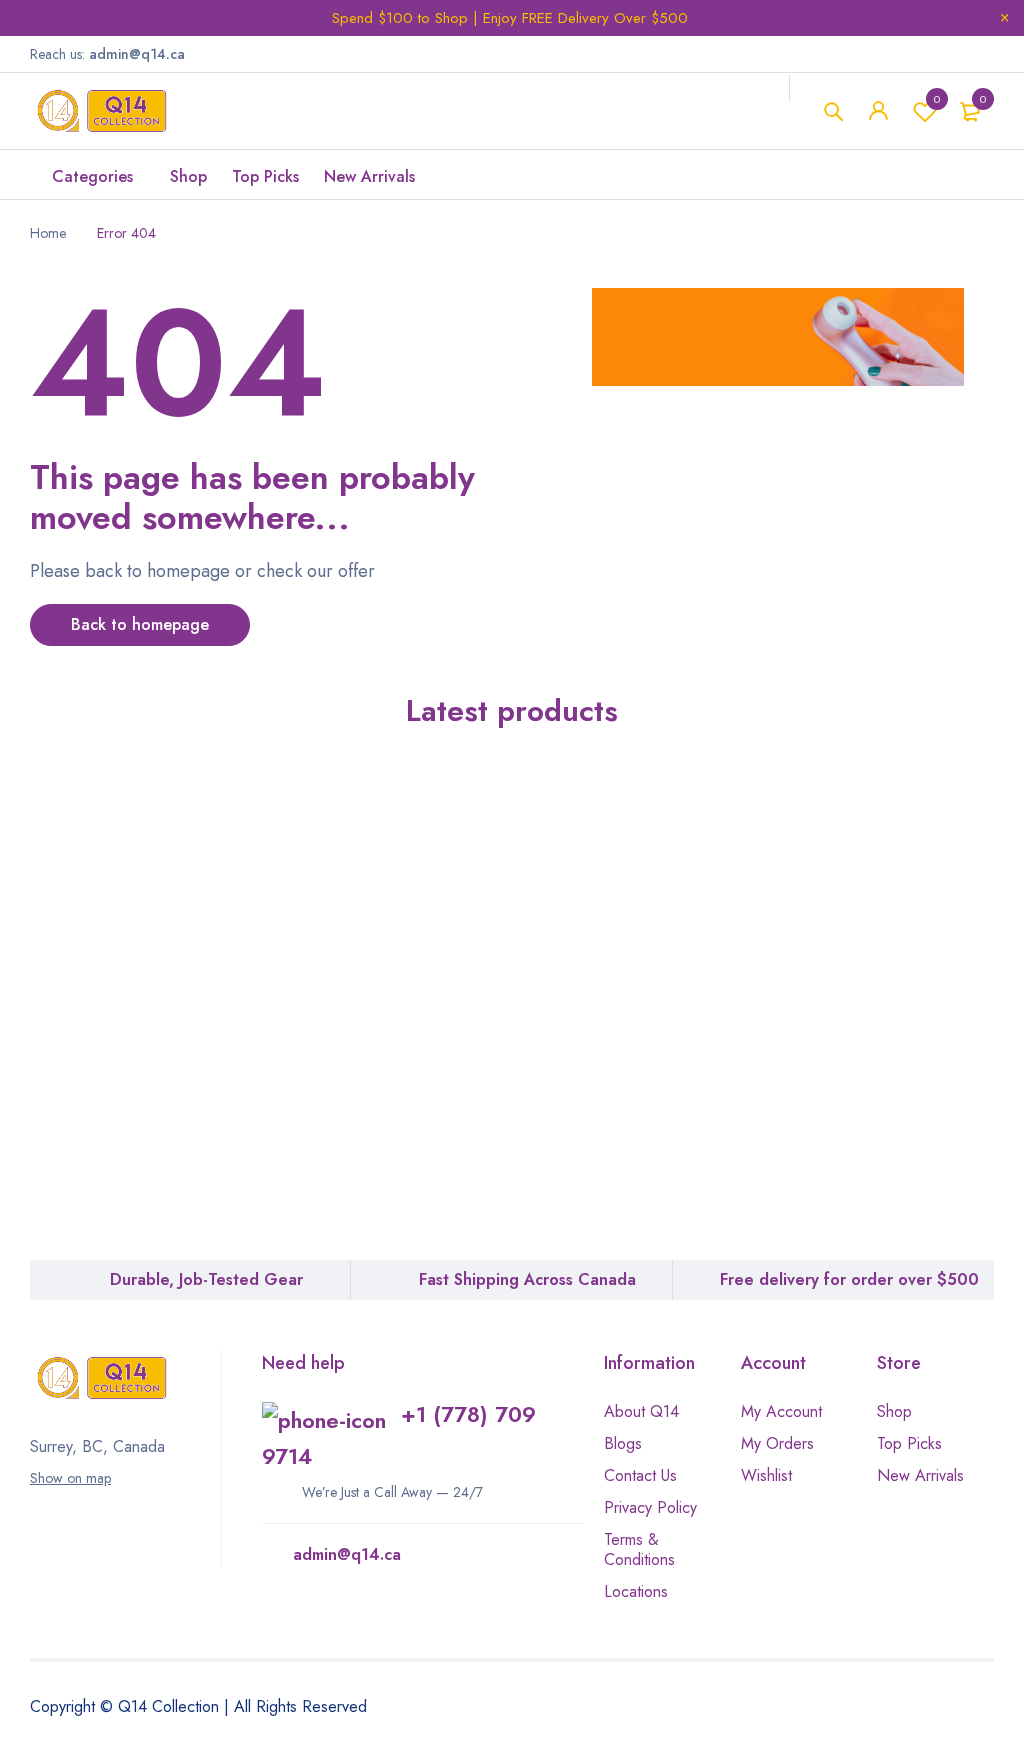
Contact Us (640, 1475)
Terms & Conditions (639, 1549)
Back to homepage (140, 624)
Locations (636, 1591)
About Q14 (641, 1411)
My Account (781, 1411)
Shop (894, 1411)
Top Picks (909, 1443)
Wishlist (937, 99)
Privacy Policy (650, 1507)
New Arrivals (920, 1475)
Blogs (623, 1443)
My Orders (777, 1443)
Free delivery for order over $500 (849, 1279)
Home (48, 233)
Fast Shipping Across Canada (527, 1279)
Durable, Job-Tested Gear (206, 1279)
